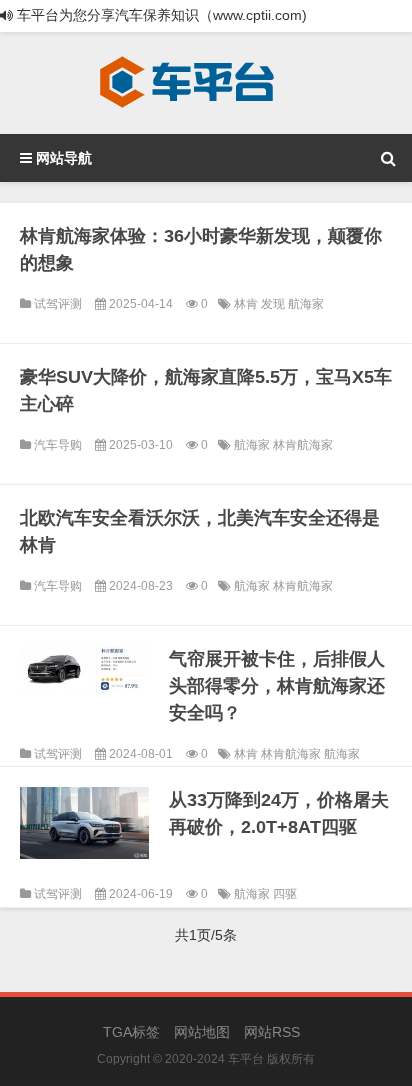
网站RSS (272, 1032)
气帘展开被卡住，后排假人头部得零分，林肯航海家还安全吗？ (277, 686)
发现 (274, 304)
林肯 (247, 304)
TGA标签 (131, 1032)
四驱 (285, 894)
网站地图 (202, 1032)
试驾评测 (58, 304)
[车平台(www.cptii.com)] (187, 83)
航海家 (306, 304)
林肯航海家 (303, 445)
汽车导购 (58, 445)
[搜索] (388, 158)
